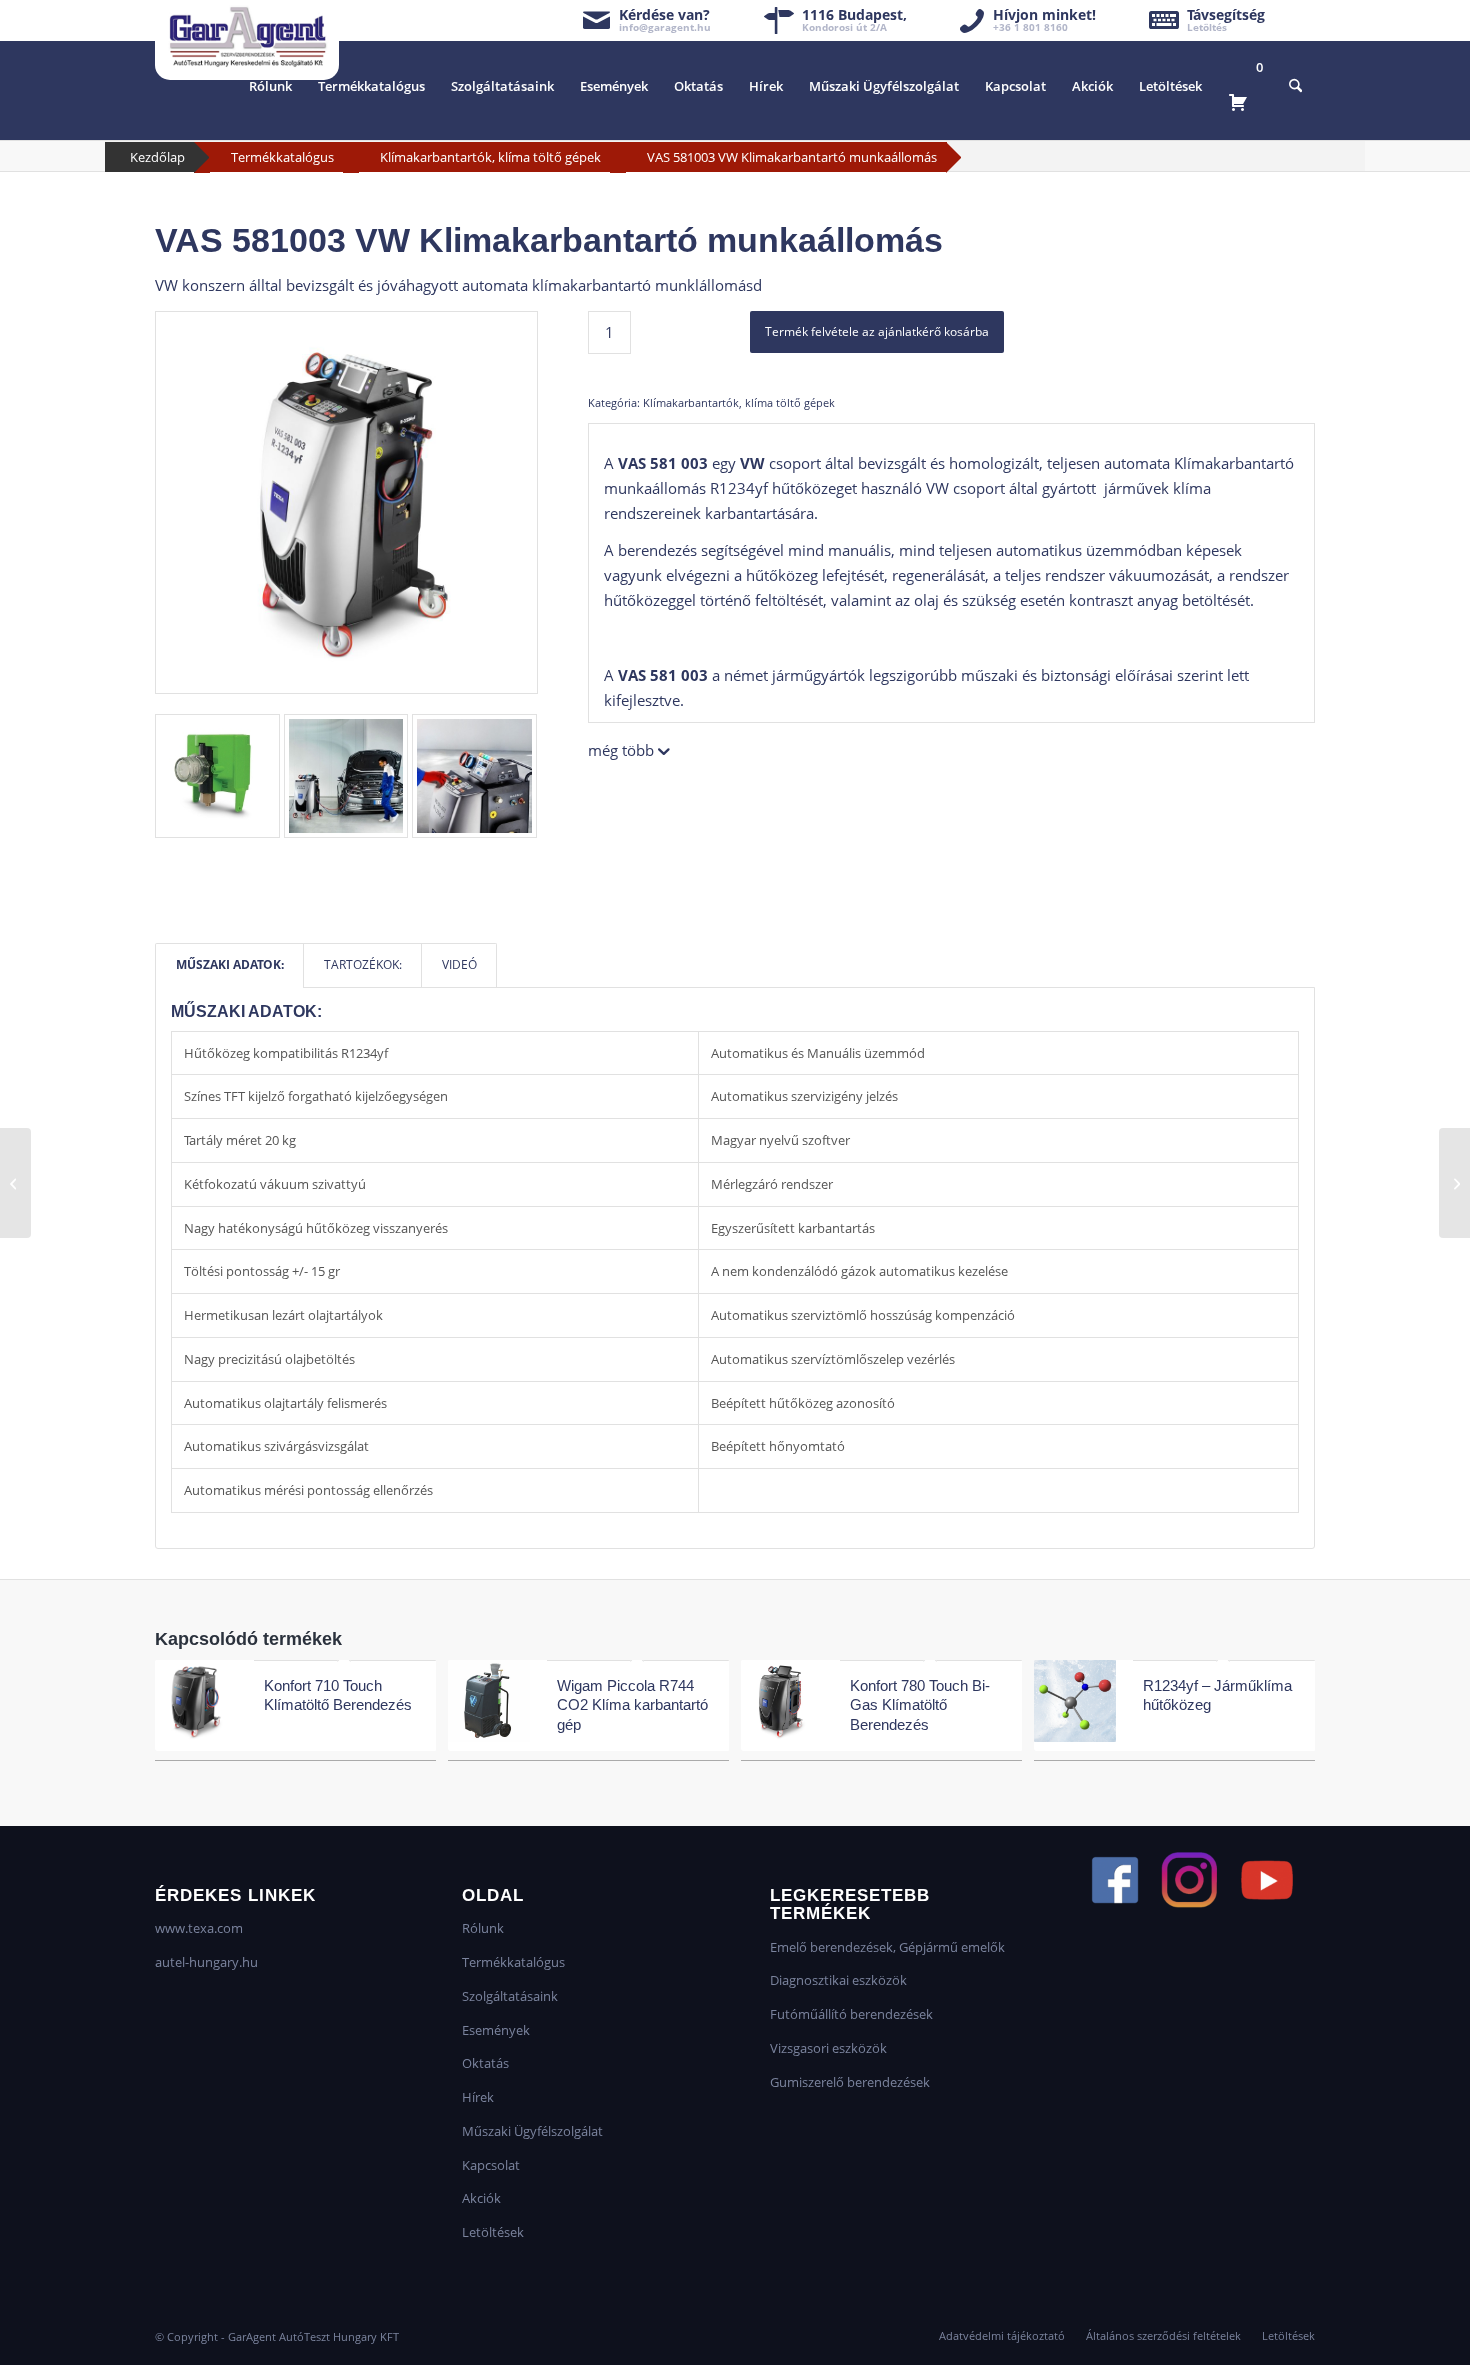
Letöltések (493, 2232)
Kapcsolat (491, 2165)
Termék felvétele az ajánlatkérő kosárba (877, 331)
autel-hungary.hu (206, 1962)
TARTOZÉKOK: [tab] (363, 964)
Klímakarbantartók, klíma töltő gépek (490, 157)
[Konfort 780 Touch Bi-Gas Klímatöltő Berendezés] (15, 1183)
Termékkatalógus (282, 157)
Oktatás (485, 2063)
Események (496, 2030)
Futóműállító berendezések (851, 2014)
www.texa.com (199, 1928)
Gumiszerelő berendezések (850, 2082)
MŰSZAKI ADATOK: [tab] (230, 964)
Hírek (478, 2097)
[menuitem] (270, 86)
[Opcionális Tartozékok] (1454, 1183)
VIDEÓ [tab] (459, 964)
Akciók (481, 2198)
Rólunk (483, 1928)
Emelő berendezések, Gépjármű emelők (887, 1947)
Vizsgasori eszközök (828, 2048)
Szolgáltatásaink (510, 1996)
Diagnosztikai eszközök (838, 1980)
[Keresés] (1295, 86)
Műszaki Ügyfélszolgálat (532, 2131)
